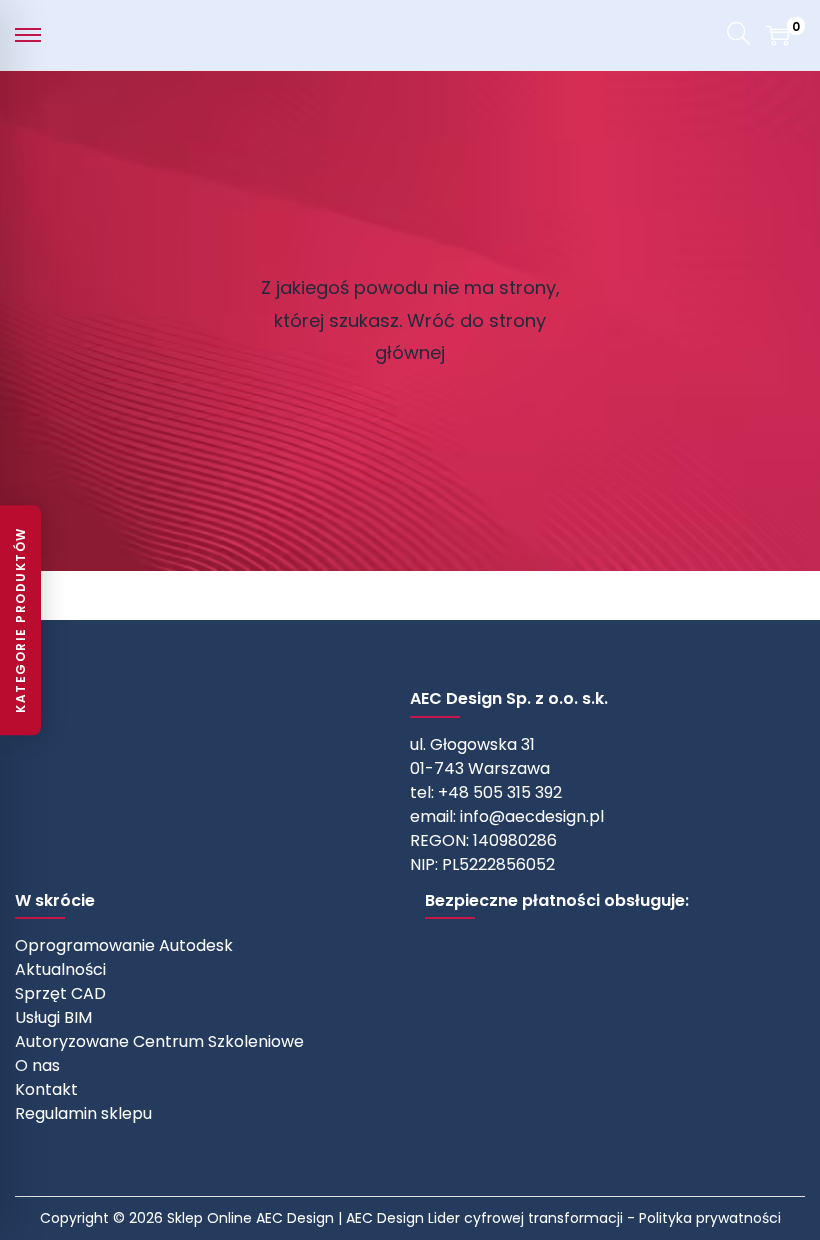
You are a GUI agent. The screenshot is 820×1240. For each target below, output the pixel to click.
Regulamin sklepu (83, 1113)
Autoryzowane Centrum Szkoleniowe (159, 1041)
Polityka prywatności (710, 1218)
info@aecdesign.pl (532, 816)
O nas (37, 1065)
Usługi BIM (53, 1017)
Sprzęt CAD (60, 993)
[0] (778, 35)
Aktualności (60, 969)
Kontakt (46, 1089)
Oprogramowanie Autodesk (124, 945)
